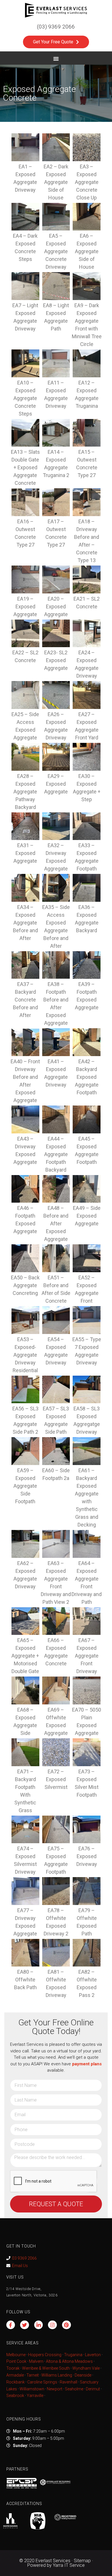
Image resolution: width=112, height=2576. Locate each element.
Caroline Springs (42, 2382)
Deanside (83, 2375)
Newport (55, 2389)
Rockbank (16, 2382)
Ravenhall (68, 2382)
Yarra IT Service (69, 2565)
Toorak (13, 2368)
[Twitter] (25, 2325)
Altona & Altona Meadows (69, 2361)
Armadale (15, 2375)
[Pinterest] (66, 2325)
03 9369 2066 (24, 2258)
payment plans (87, 2064)
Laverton (93, 2355)
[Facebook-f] (11, 2325)
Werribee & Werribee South (46, 2368)
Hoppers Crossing (45, 2355)
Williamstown (32, 2389)
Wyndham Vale (86, 2368)
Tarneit (33, 2375)
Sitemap (82, 2561)
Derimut (93, 2389)
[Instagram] (52, 2325)
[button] (56, 59)
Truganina (73, 2355)
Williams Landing (57, 2375)
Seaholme (74, 2389)
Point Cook (16, 2361)
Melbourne (16, 2355)
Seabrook (15, 2396)
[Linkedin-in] (39, 2325)
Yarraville (35, 2396)
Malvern (36, 2361)
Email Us (20, 2266)
